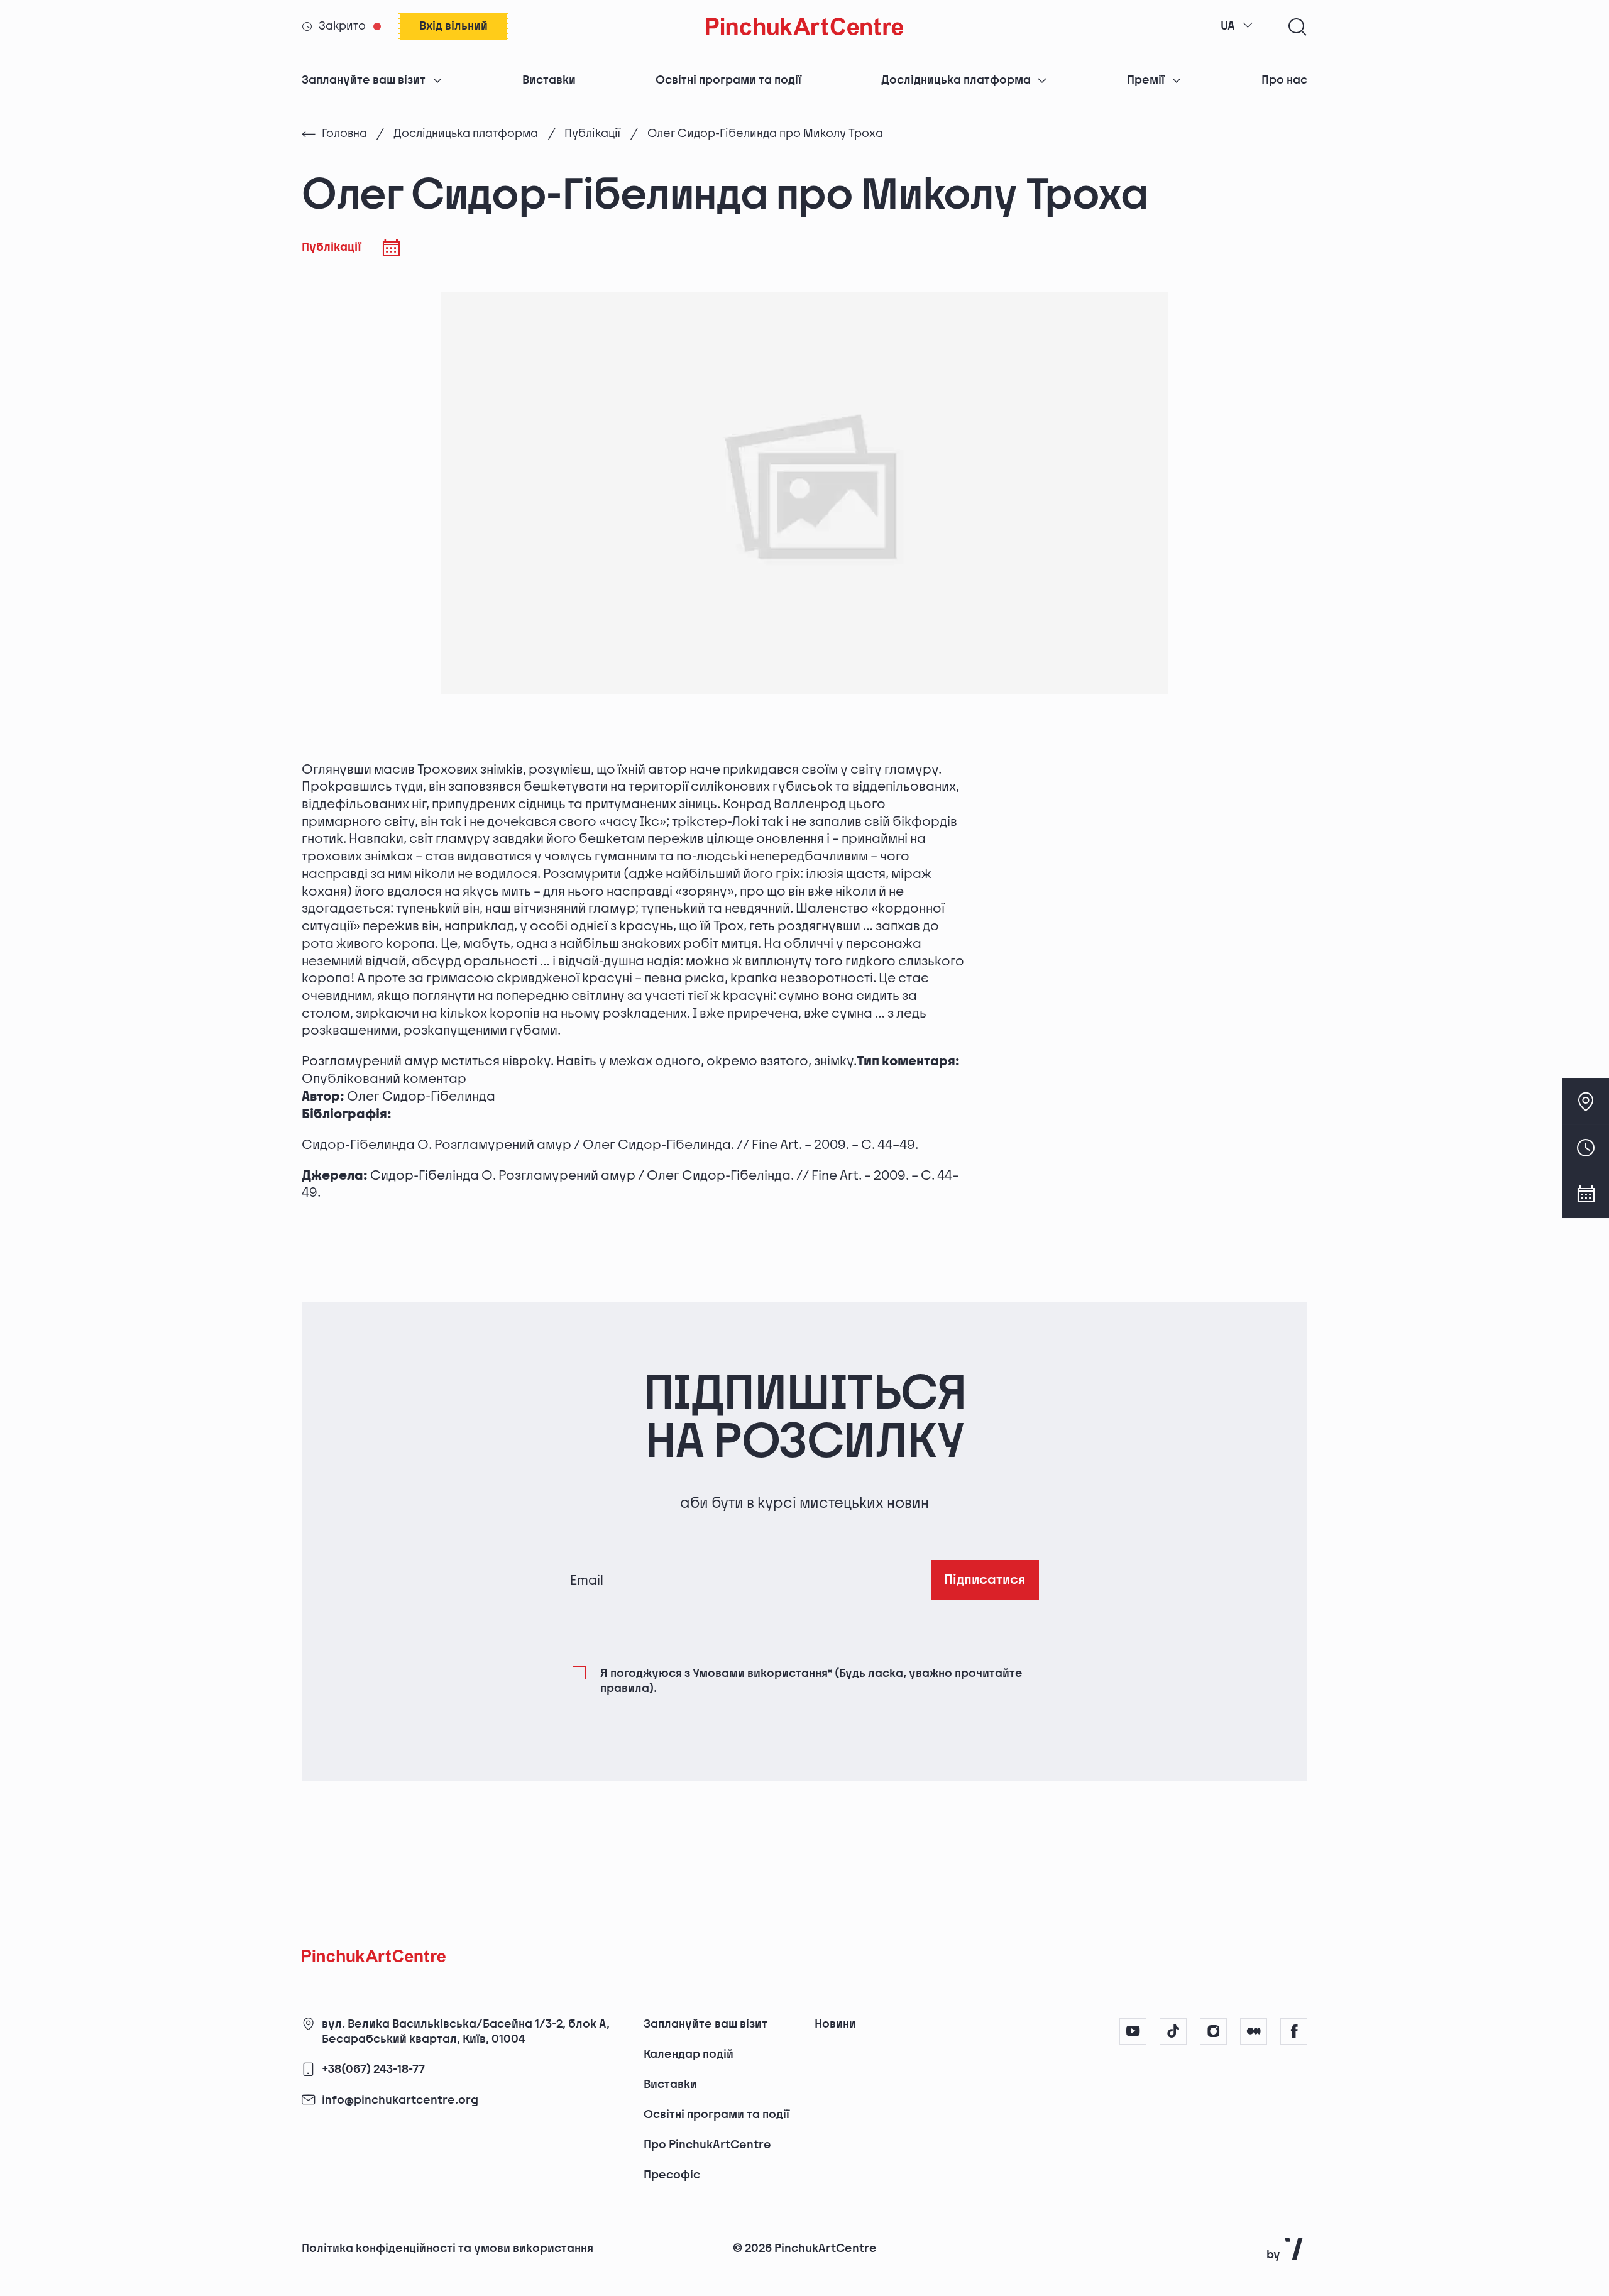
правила (625, 1689)
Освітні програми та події (728, 80)
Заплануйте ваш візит (364, 80)
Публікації (592, 134)
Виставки (549, 80)
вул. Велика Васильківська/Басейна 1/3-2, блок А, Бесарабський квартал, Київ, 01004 (466, 2032)
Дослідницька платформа (956, 80)
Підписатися (985, 1580)
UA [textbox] (1228, 26)
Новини (835, 2024)
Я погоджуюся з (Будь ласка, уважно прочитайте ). (811, 1681)
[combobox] (1237, 26)
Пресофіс (672, 2175)
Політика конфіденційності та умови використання (448, 2249)
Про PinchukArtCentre (707, 2145)
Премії (1146, 80)
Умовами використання (760, 1673)
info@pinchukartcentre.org (400, 2100)
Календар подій (689, 2054)
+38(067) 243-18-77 (373, 2070)
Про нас (1284, 80)
